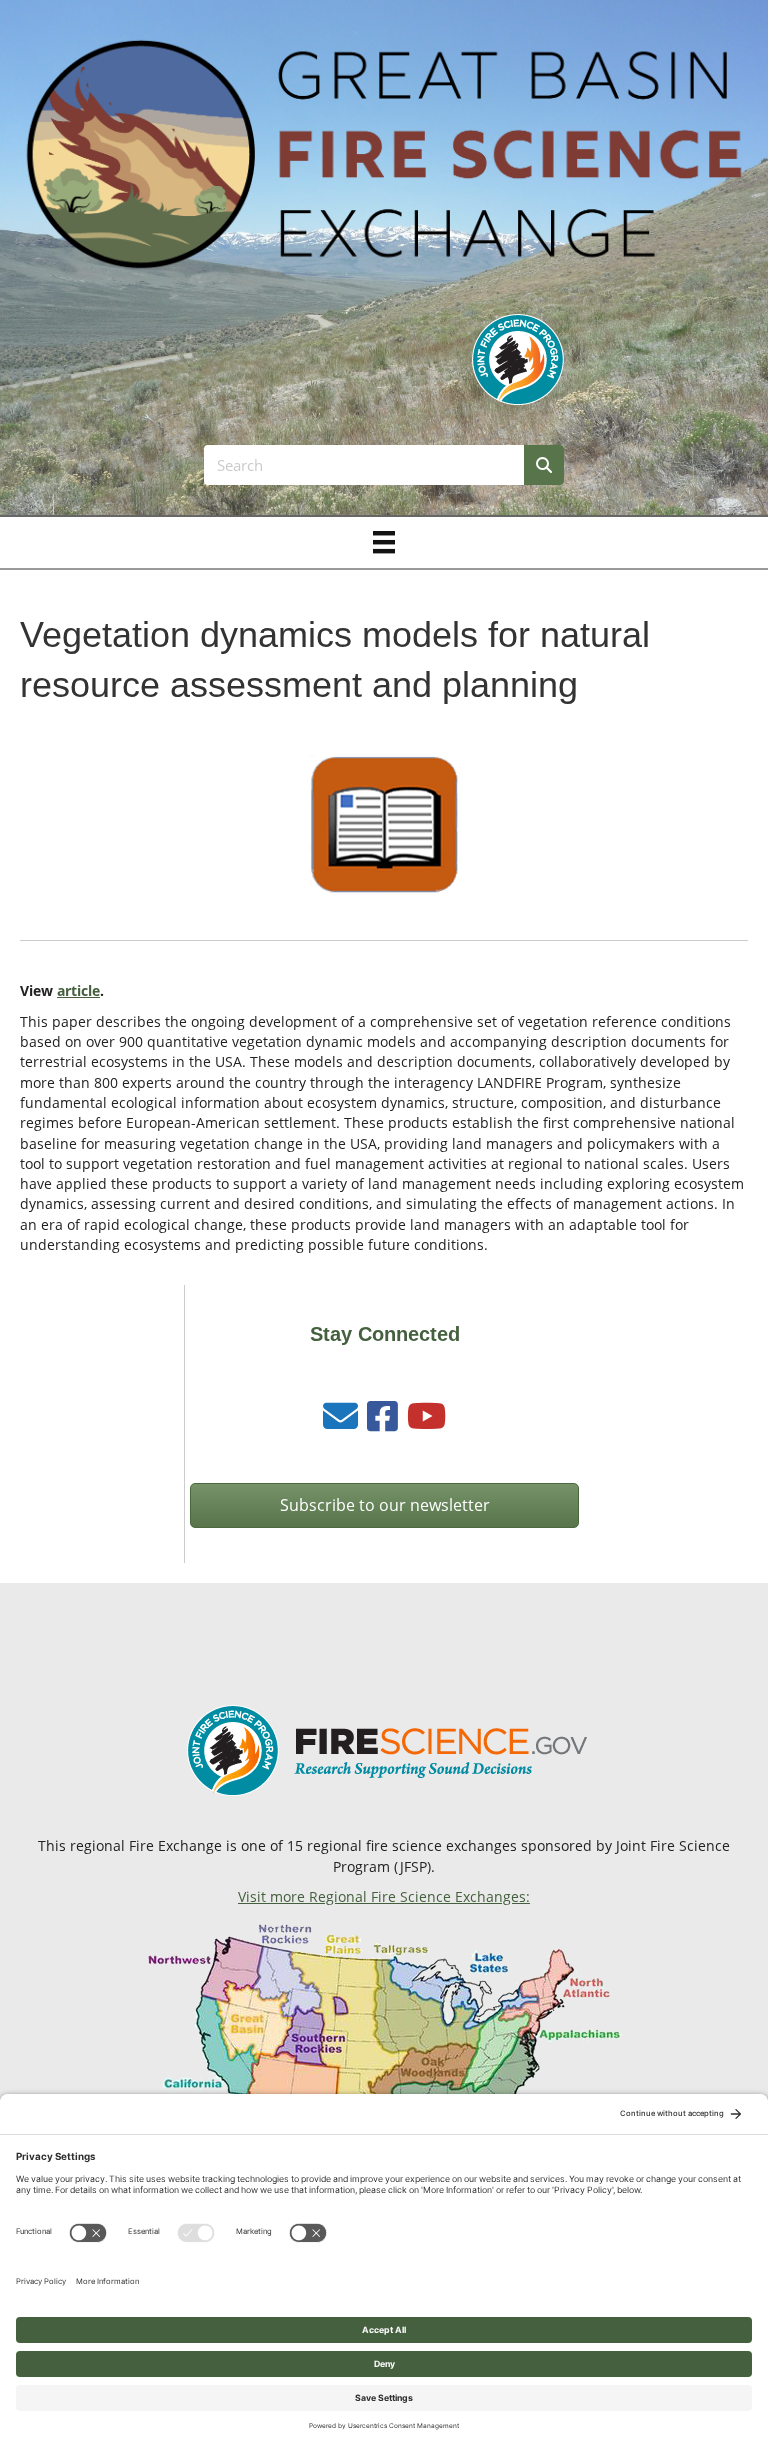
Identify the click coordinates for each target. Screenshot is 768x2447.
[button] (384, 1505)
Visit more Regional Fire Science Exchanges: (384, 1896)
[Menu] (384, 542)
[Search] (544, 465)
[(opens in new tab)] (518, 358)
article (78, 990)
